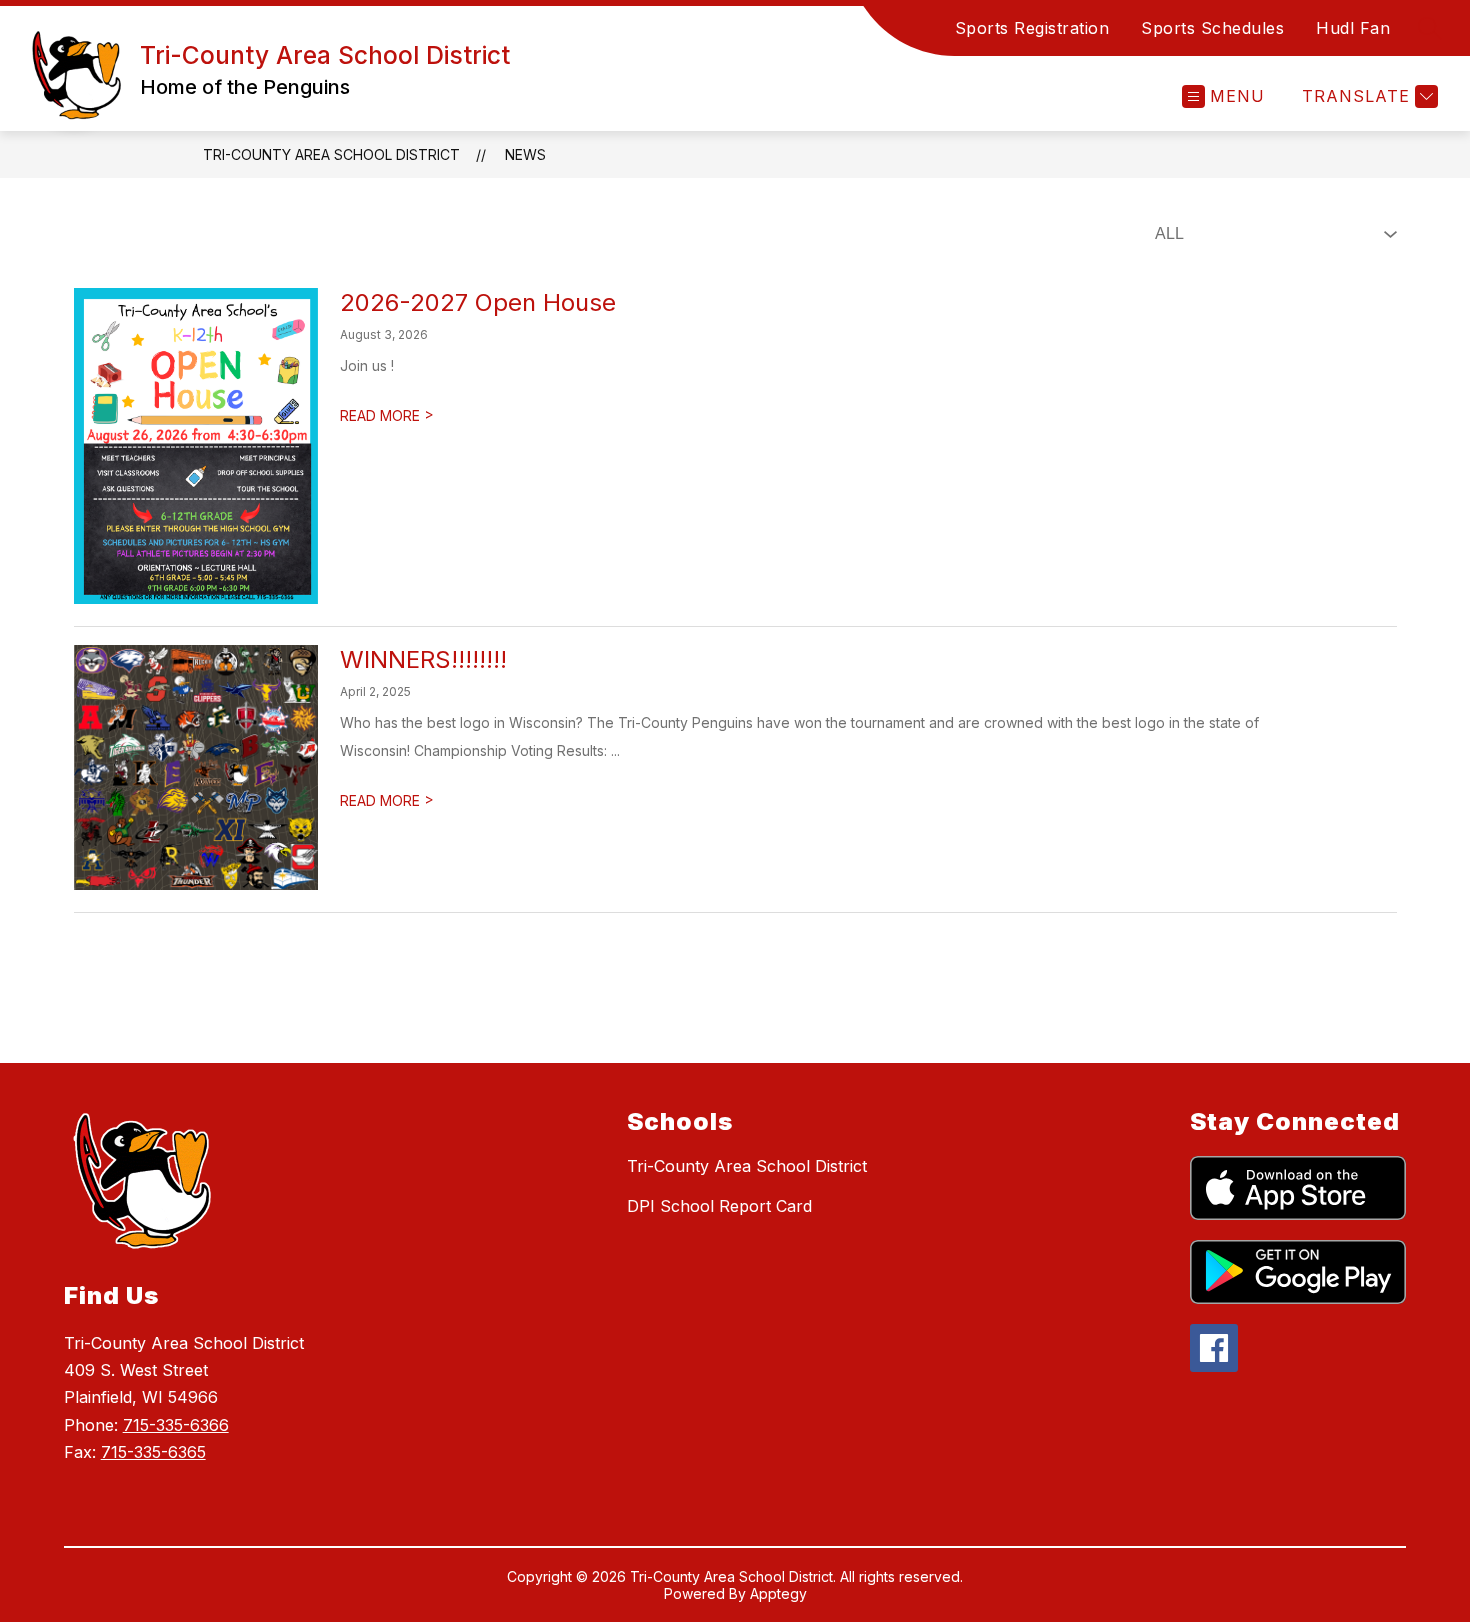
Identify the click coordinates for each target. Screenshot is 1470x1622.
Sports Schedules (1212, 28)
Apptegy (778, 1593)
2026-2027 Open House (478, 302)
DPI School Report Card (719, 1206)
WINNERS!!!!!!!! (423, 659)
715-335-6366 (176, 1425)
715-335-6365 (153, 1452)
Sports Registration (1032, 28)
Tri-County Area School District (331, 154)
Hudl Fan (1353, 28)
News (525, 154)
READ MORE (387, 415)
